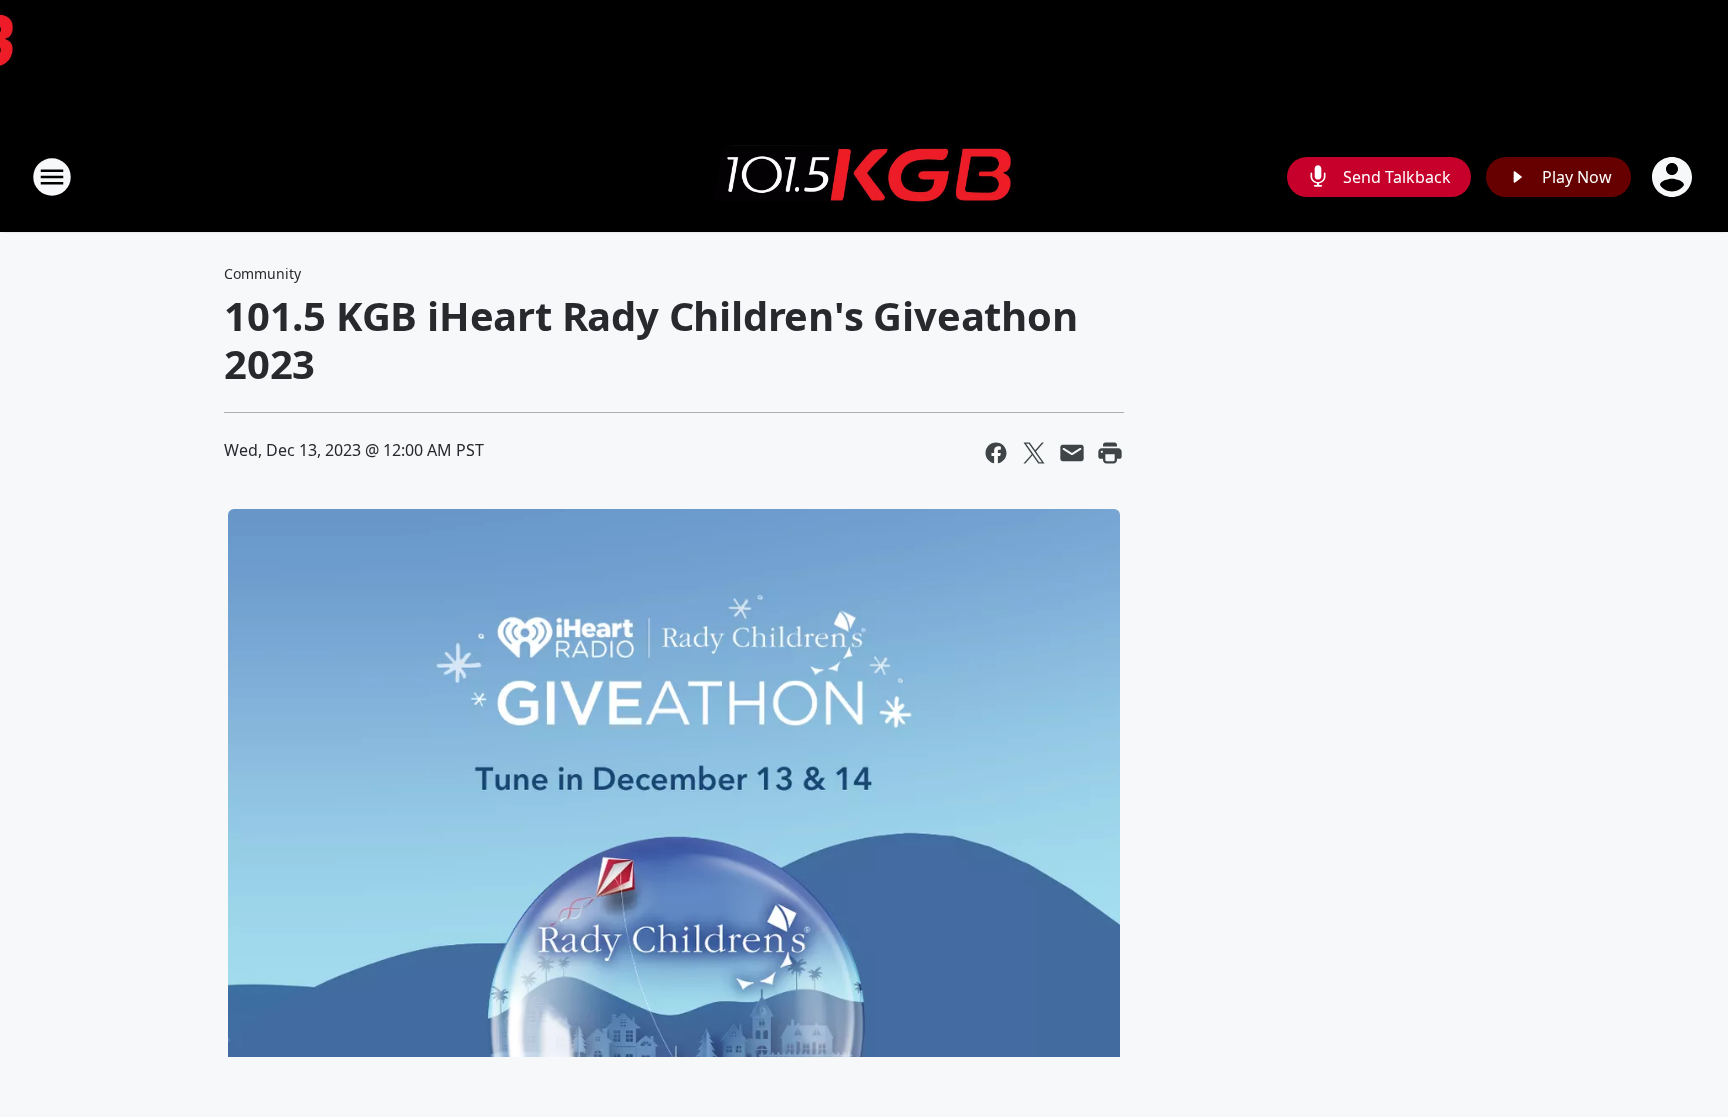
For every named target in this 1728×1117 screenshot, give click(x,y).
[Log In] (1674, 177)
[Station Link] (864, 177)
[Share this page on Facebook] (996, 453)
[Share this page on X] (1034, 453)
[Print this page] (1110, 453)
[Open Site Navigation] (52, 177)
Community (262, 273)
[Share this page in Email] (1072, 453)
